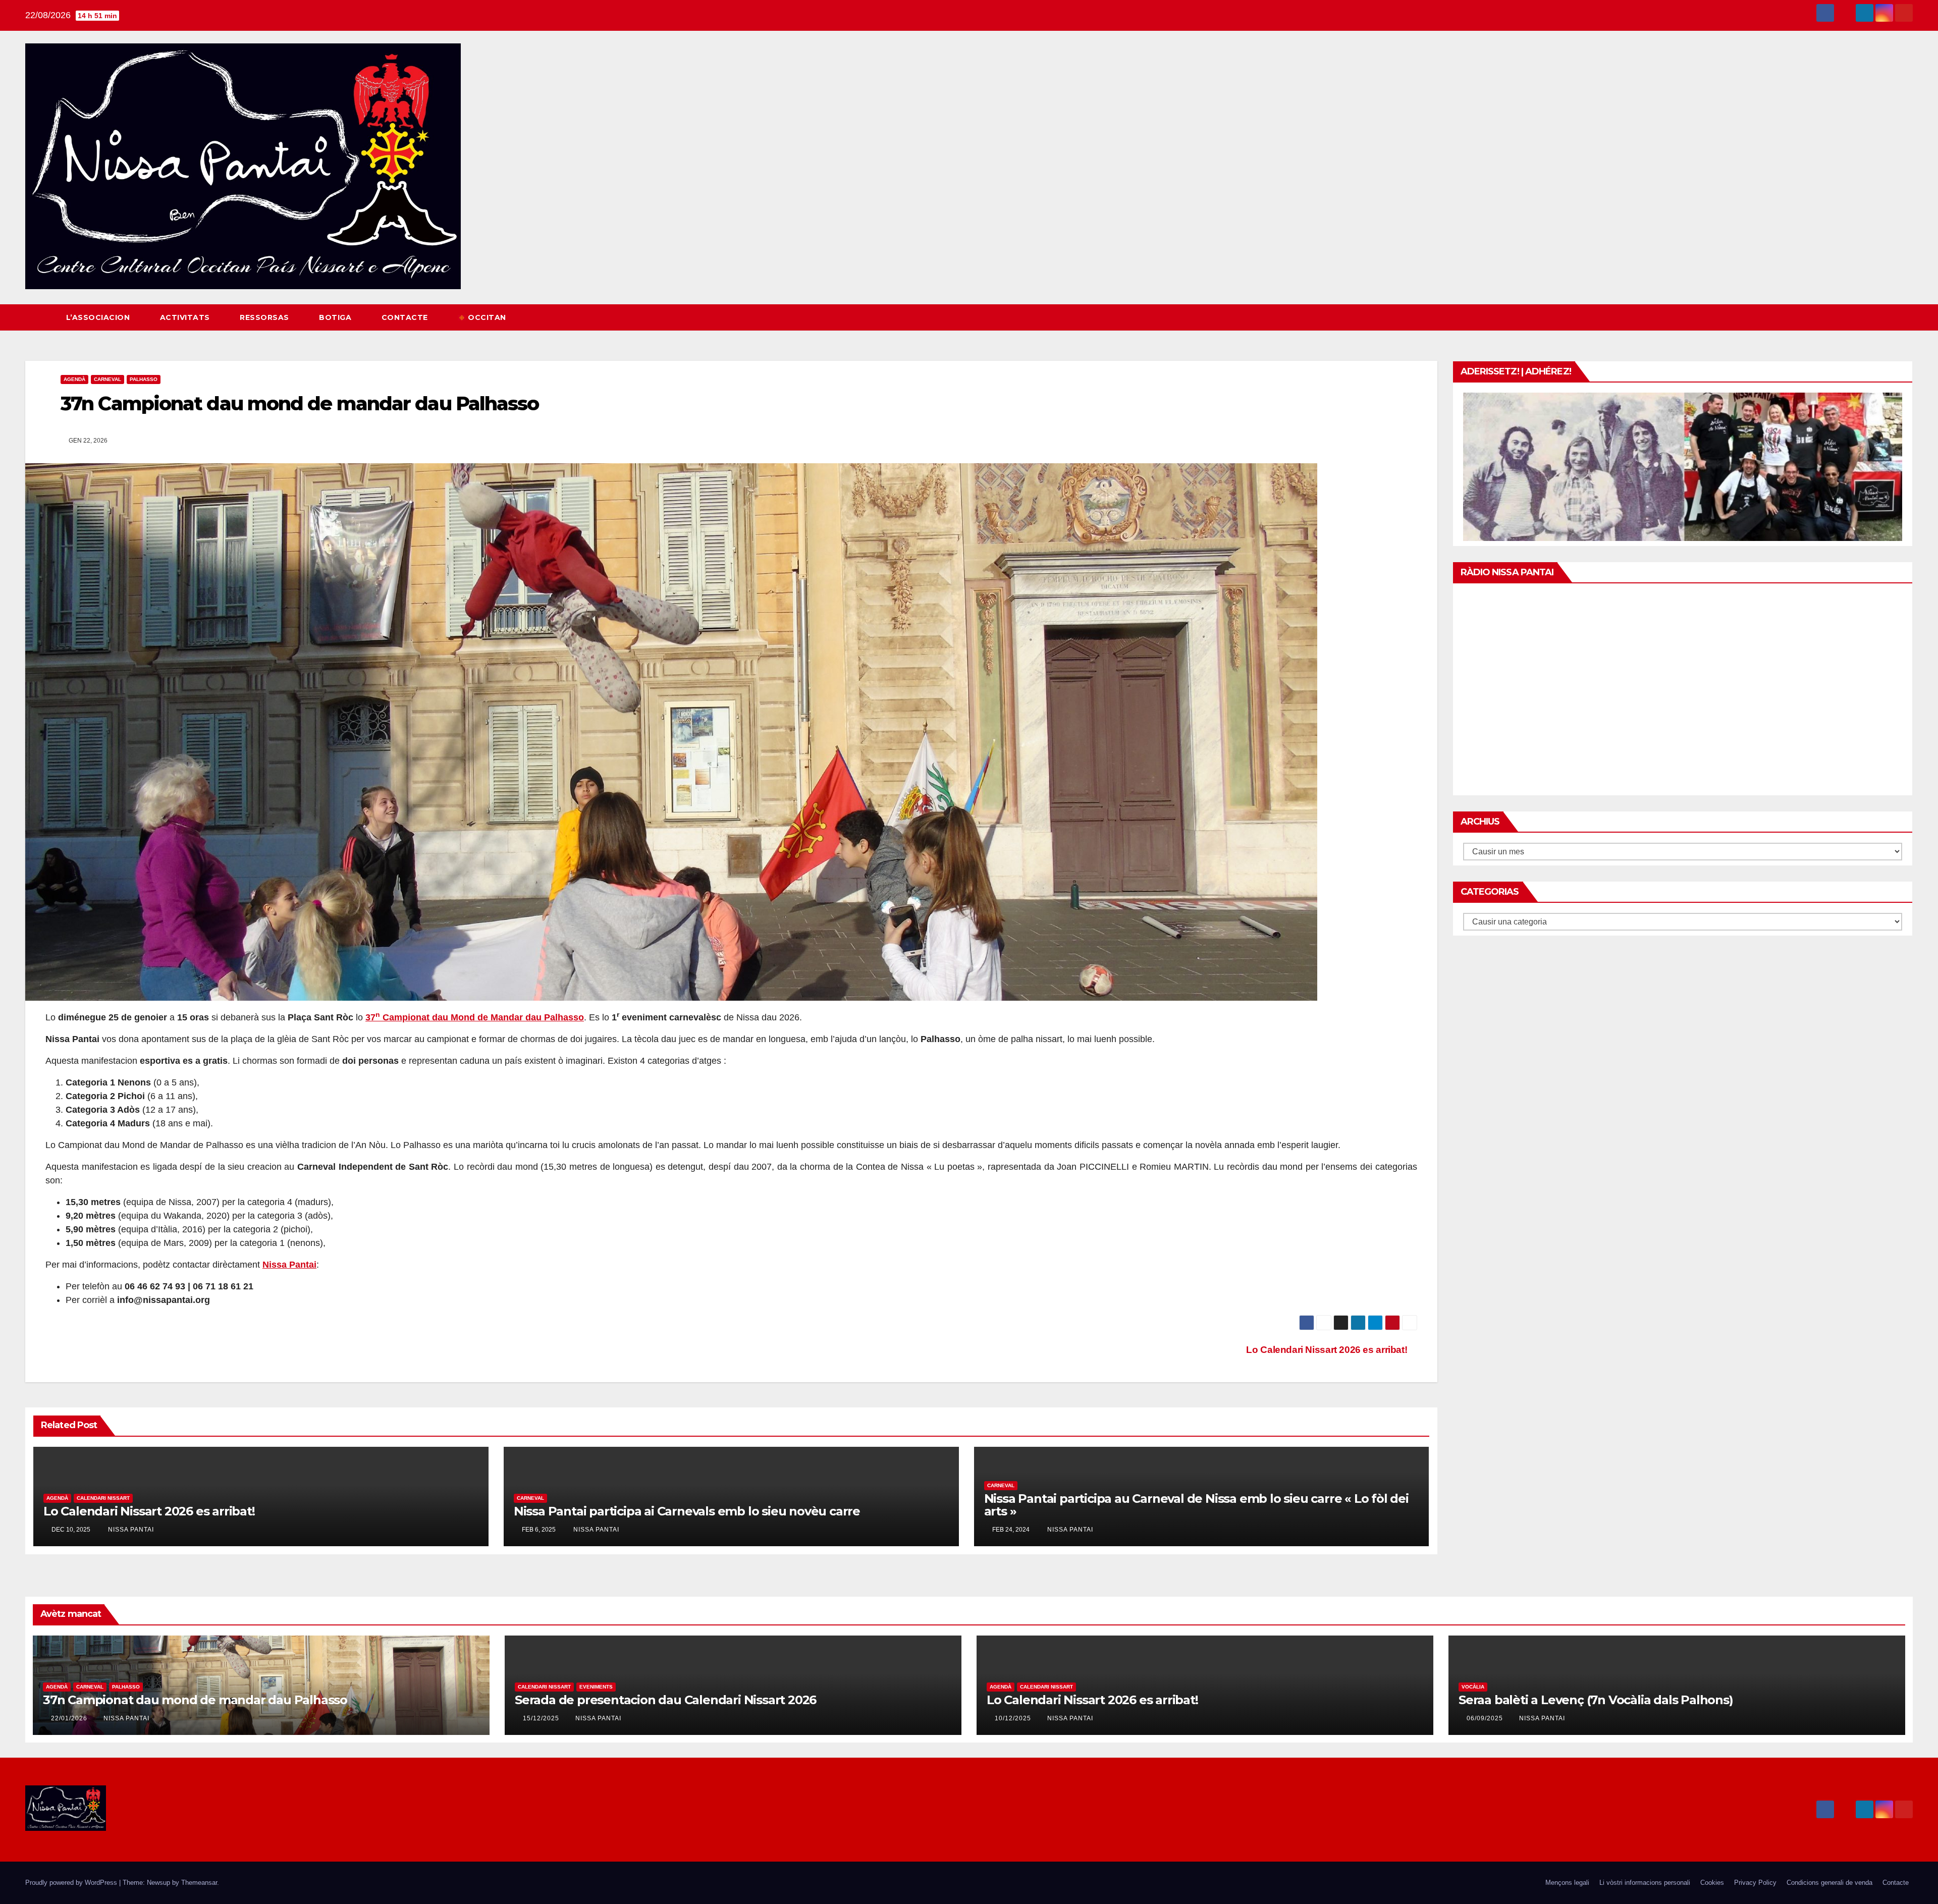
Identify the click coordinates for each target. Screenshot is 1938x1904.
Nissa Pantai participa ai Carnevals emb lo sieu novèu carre (687, 1511)
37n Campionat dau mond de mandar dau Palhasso (195, 1700)
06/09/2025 (1486, 1718)
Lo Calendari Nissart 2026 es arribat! (1328, 1350)
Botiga (336, 317)
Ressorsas (265, 317)
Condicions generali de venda (1829, 1883)
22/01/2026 (70, 1718)
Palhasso (144, 379)
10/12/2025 (1014, 1718)
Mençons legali (1567, 1883)
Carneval (107, 379)
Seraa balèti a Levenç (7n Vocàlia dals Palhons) (1596, 1700)
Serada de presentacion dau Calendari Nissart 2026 (665, 1700)
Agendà (74, 379)
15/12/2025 (542, 1718)
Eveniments (596, 1687)
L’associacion (99, 317)
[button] (1887, 317)
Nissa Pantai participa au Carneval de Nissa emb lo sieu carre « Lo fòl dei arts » (1196, 1505)
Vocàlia (1473, 1687)
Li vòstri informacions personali (1645, 1883)
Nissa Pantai (130, 1530)
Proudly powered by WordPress (72, 1883)
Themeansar (199, 1883)
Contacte (406, 317)
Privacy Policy (1755, 1883)
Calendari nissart (103, 1498)
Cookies (1712, 1883)
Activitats (186, 317)
